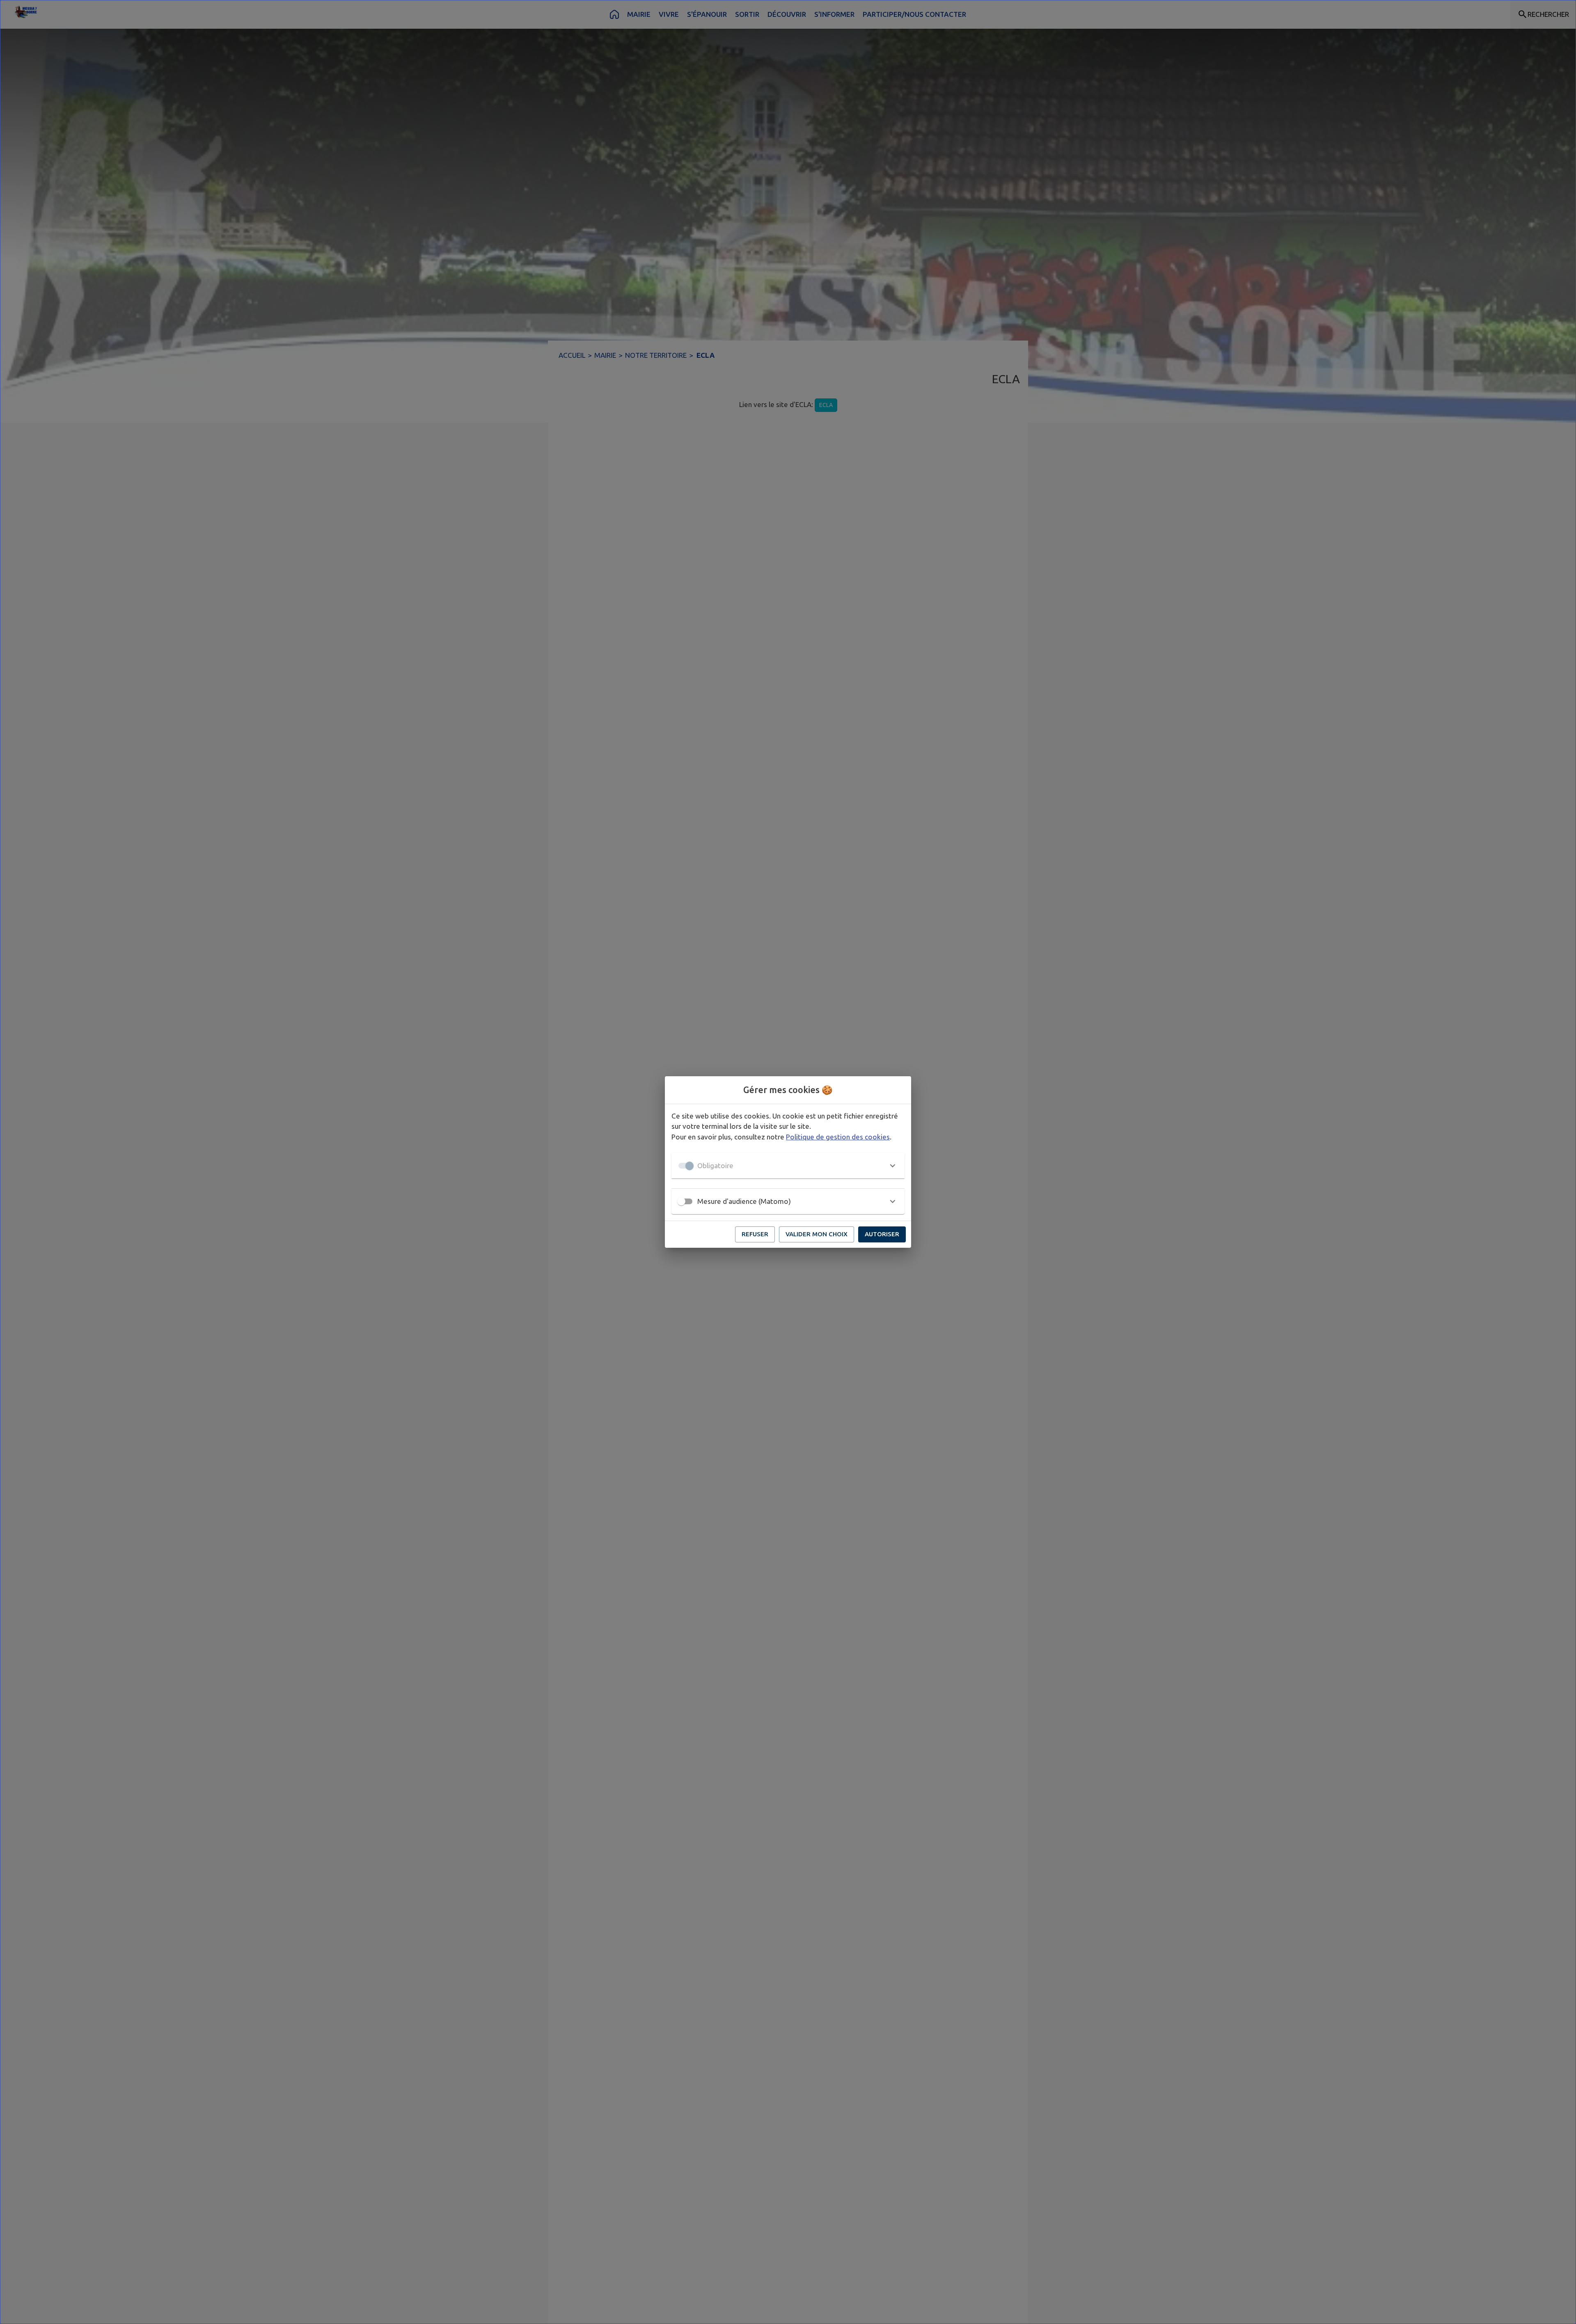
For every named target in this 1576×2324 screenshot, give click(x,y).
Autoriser (882, 1234)
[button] (788, 1166)
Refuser (755, 1234)
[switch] (681, 1201)
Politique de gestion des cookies (838, 1137)
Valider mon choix (817, 1234)
